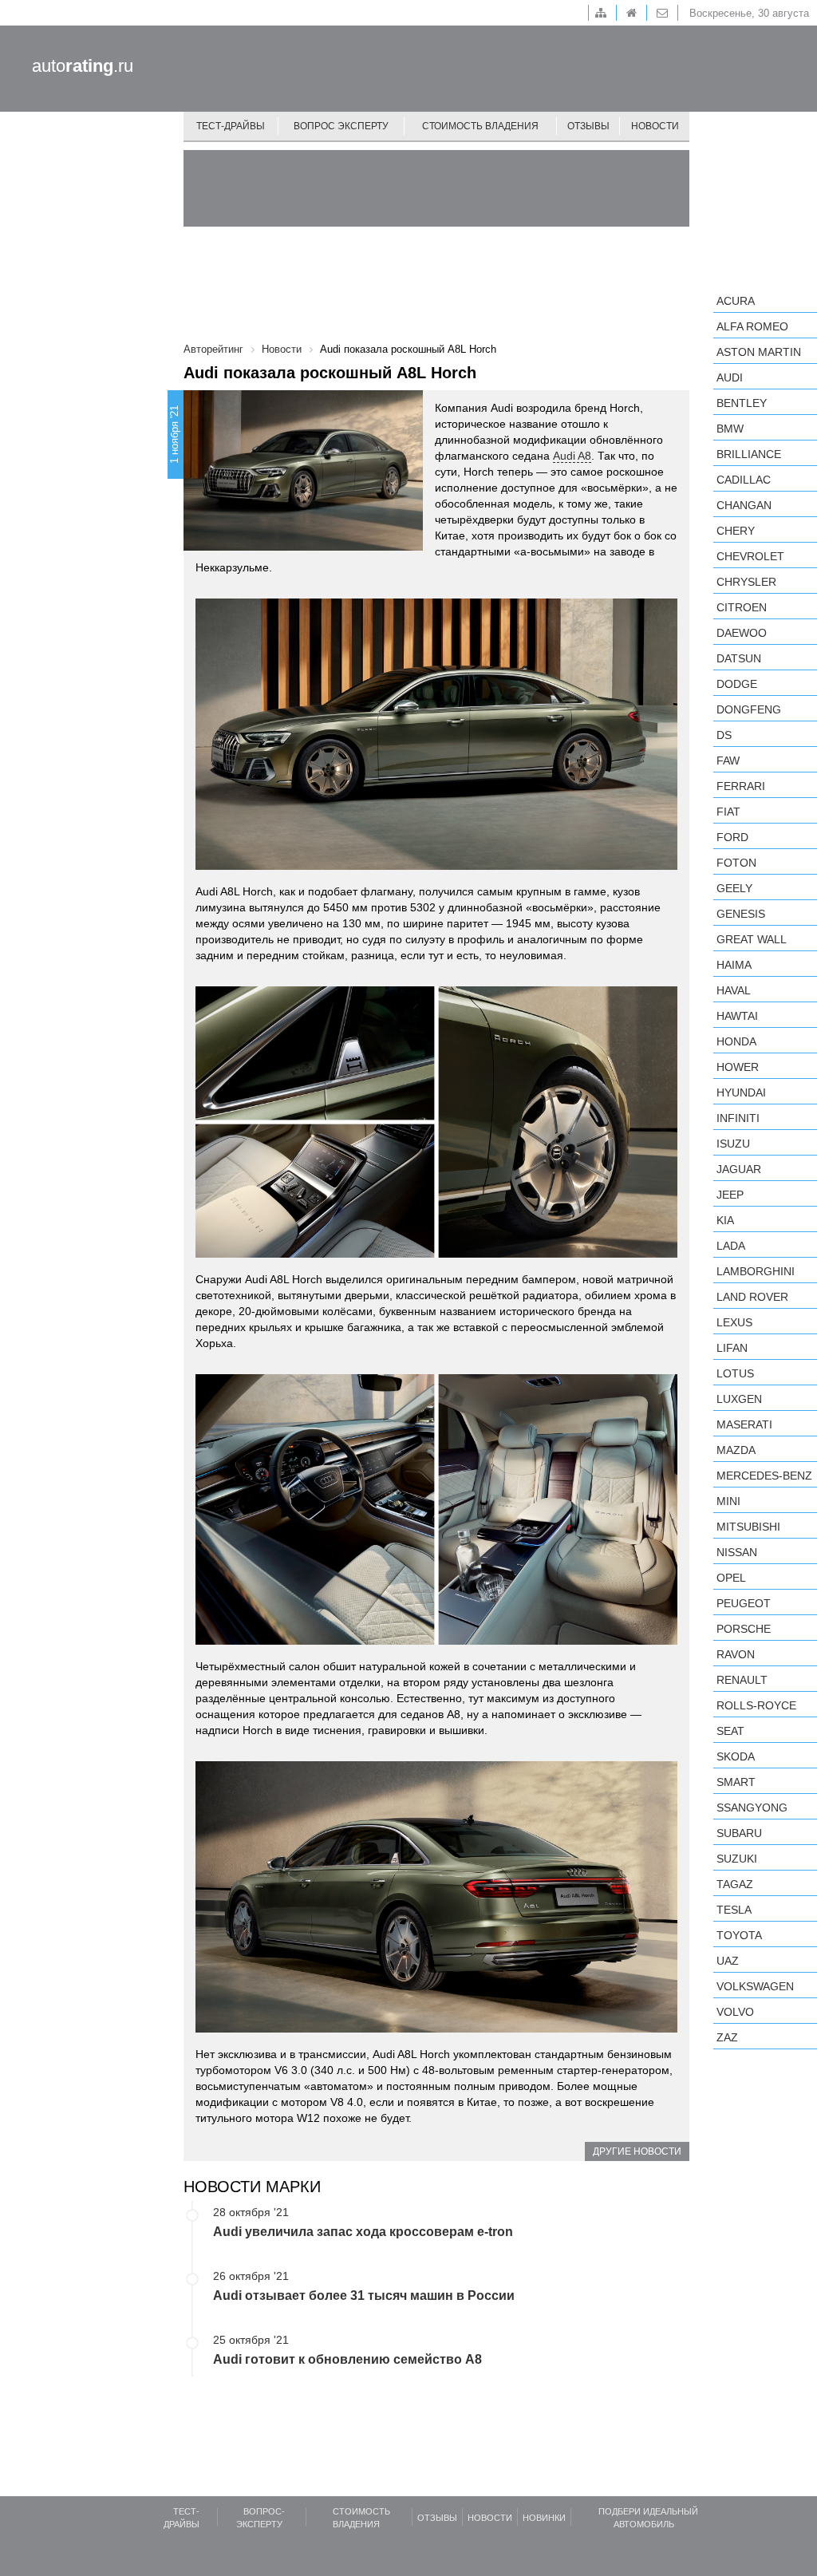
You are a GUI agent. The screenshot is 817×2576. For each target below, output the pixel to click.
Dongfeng (749, 709)
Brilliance (749, 454)
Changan (744, 505)
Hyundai (741, 1092)
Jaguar (739, 1169)
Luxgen (739, 1399)
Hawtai (737, 1016)
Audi (730, 377)
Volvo (735, 2012)
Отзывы (588, 126)
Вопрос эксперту (341, 126)
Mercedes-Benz (764, 1476)
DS (724, 735)
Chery (736, 531)
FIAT (728, 812)
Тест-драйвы (231, 126)
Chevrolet (750, 556)
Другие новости (637, 2151)
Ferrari (741, 786)
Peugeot (744, 1603)
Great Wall (752, 939)
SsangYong (752, 1808)
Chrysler (746, 582)
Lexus (734, 1322)
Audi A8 (572, 456)
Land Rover (752, 1297)
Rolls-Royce (756, 1705)
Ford (732, 837)
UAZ (728, 1961)
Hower (738, 1067)
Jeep (730, 1195)
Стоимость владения (480, 126)
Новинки (544, 2518)
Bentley (742, 403)
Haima (734, 965)
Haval (734, 990)
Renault (742, 1680)
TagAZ (735, 1884)
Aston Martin (759, 352)
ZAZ (727, 2037)
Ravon (736, 1654)
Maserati (744, 1424)
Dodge (737, 684)
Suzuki (737, 1859)
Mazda (736, 1450)
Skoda (736, 1756)
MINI (728, 1501)
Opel (731, 1578)
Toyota (739, 1935)
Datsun (739, 658)
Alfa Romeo (752, 326)
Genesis (741, 914)
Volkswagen (755, 1986)
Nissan (737, 1552)
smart (736, 1782)
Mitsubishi (748, 1527)
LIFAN (732, 1348)
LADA (731, 1246)
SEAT (730, 1731)
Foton (736, 863)
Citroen (742, 607)
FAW (728, 761)
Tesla (734, 1910)
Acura (736, 301)
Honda (736, 1041)
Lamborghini (756, 1271)
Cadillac (744, 480)
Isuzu (733, 1144)
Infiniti (738, 1118)
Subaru (739, 1833)
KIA (725, 1220)
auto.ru (83, 66)
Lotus (735, 1373)
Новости (655, 126)
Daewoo (742, 633)
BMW (730, 429)
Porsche (744, 1629)
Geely (734, 888)
